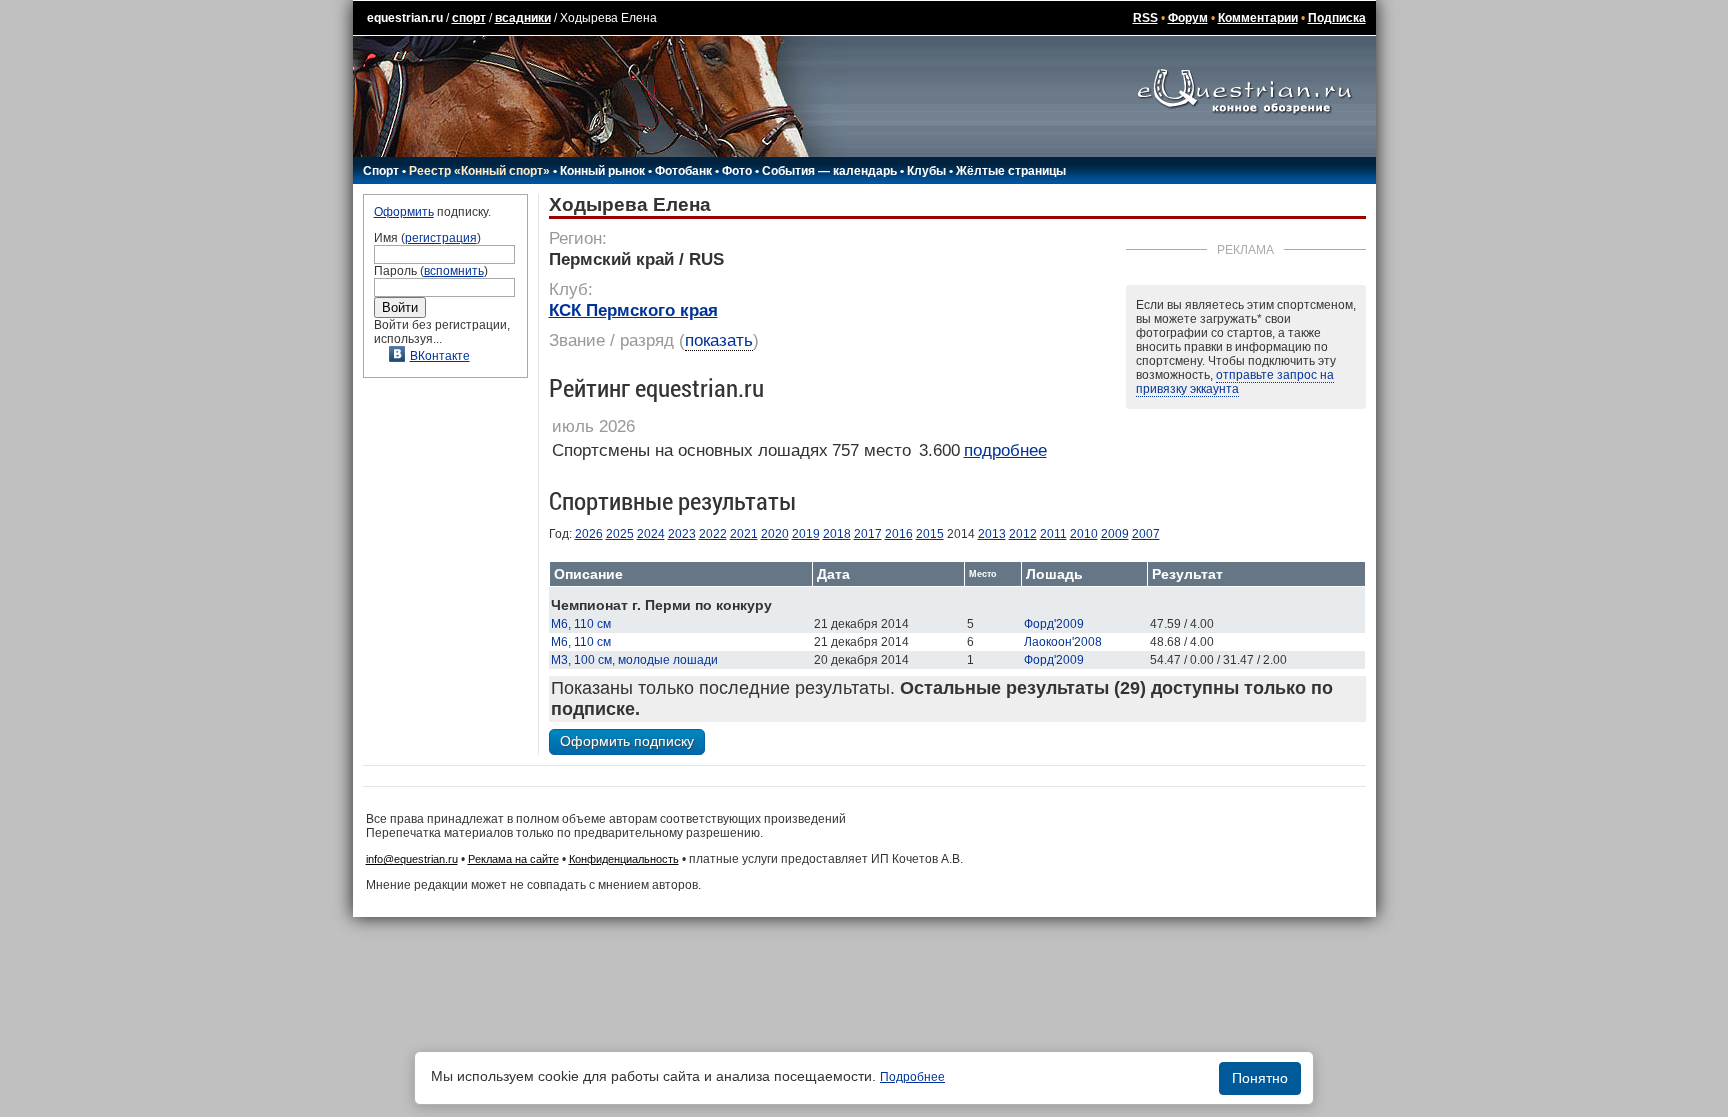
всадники (523, 18)
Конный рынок (602, 171)
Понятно (1260, 1078)
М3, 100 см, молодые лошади (634, 660)
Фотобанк (683, 171)
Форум (1188, 18)
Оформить (404, 212)
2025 (620, 534)
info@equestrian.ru (412, 859)
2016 (899, 534)
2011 (1053, 534)
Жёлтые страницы (1011, 171)
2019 (806, 534)
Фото (737, 171)
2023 (682, 534)
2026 (589, 534)
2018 (837, 534)
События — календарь (829, 171)
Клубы (926, 171)
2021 (744, 534)
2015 (930, 534)
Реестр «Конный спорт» (479, 171)
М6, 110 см (581, 624)
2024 (651, 534)
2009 (1115, 534)
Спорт (381, 171)
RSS (1145, 18)
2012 (1023, 534)
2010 (1084, 534)
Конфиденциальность (624, 859)
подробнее (1005, 450)
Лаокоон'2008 (1063, 642)
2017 (868, 534)
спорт (469, 18)
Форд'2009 (1054, 624)
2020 (775, 534)
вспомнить (454, 271)
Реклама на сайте (513, 859)
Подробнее (912, 1077)
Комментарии (1258, 18)
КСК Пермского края (633, 310)
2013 (992, 534)
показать (719, 340)
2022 (713, 534)
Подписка (1337, 18)
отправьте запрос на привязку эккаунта (1235, 382)
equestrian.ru (405, 18)
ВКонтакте (440, 356)
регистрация (441, 238)
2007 (1146, 534)
